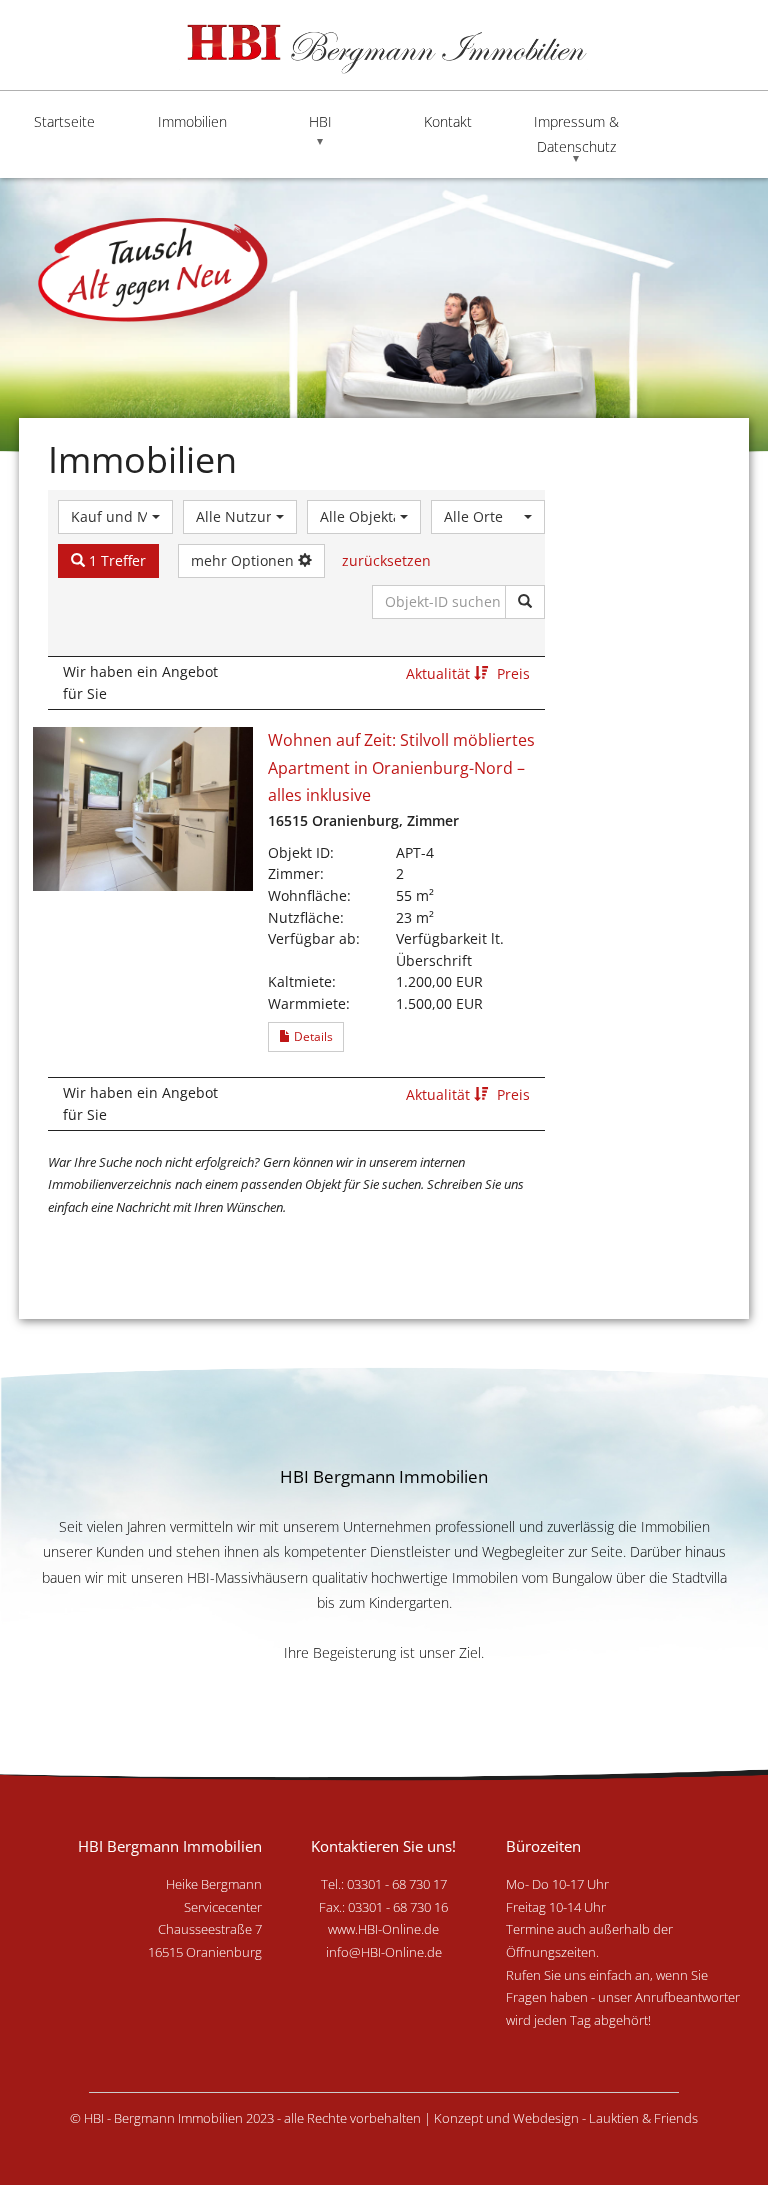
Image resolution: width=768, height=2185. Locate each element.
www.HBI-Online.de (383, 1929)
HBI (320, 121)
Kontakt (448, 121)
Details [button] (312, 1036)
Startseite (64, 121)
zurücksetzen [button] (386, 560)
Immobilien (192, 121)
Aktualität (440, 673)
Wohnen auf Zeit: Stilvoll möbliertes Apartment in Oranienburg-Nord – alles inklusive (401, 767)
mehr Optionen (244, 560)
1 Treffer (115, 560)
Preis (513, 673)
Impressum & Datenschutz (576, 134)
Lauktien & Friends (643, 2118)
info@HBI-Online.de (384, 1952)
